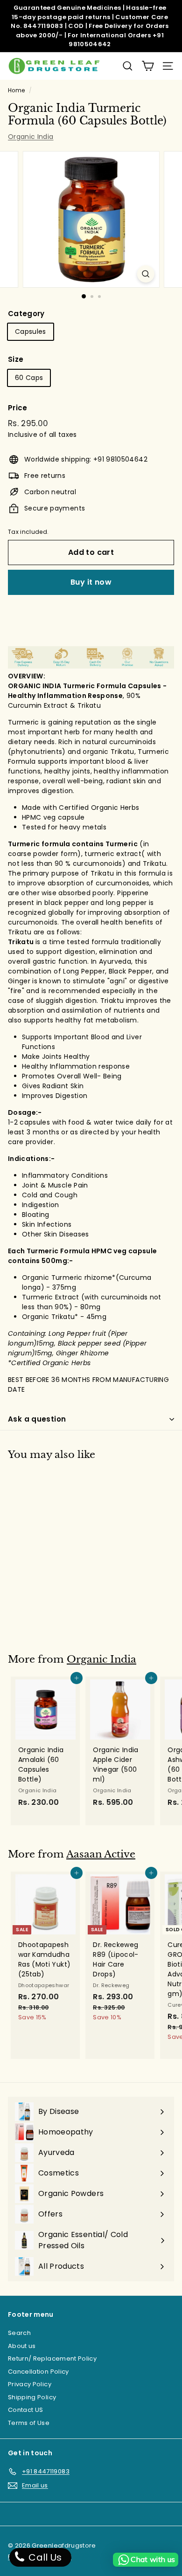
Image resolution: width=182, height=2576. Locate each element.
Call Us (44, 2557)
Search (19, 2333)
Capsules (31, 331)
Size (16, 359)
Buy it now (91, 582)
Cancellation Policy (38, 2372)
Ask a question (37, 1419)
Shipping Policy (32, 2397)
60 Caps (29, 378)
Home (16, 90)
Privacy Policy (30, 2384)
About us (22, 2346)
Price (18, 408)
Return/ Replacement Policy (52, 2358)
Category (26, 314)
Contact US (26, 2410)
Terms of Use (29, 2423)
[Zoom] (145, 274)
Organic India (31, 137)
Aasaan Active (101, 1854)
